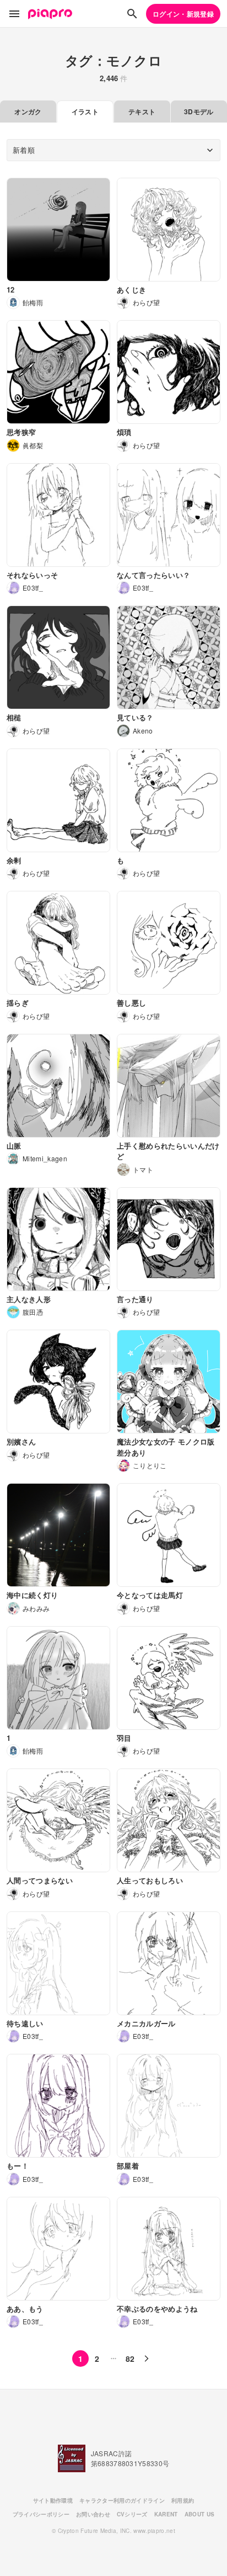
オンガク (28, 111)
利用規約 (183, 2500)
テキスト (142, 111)
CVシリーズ (132, 2514)
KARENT (166, 2514)
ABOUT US (200, 2514)
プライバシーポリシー (41, 2514)
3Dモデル (199, 111)
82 (130, 2359)
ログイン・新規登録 (183, 14)
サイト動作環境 (53, 2500)
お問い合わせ (93, 2514)
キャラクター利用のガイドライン (122, 2500)
